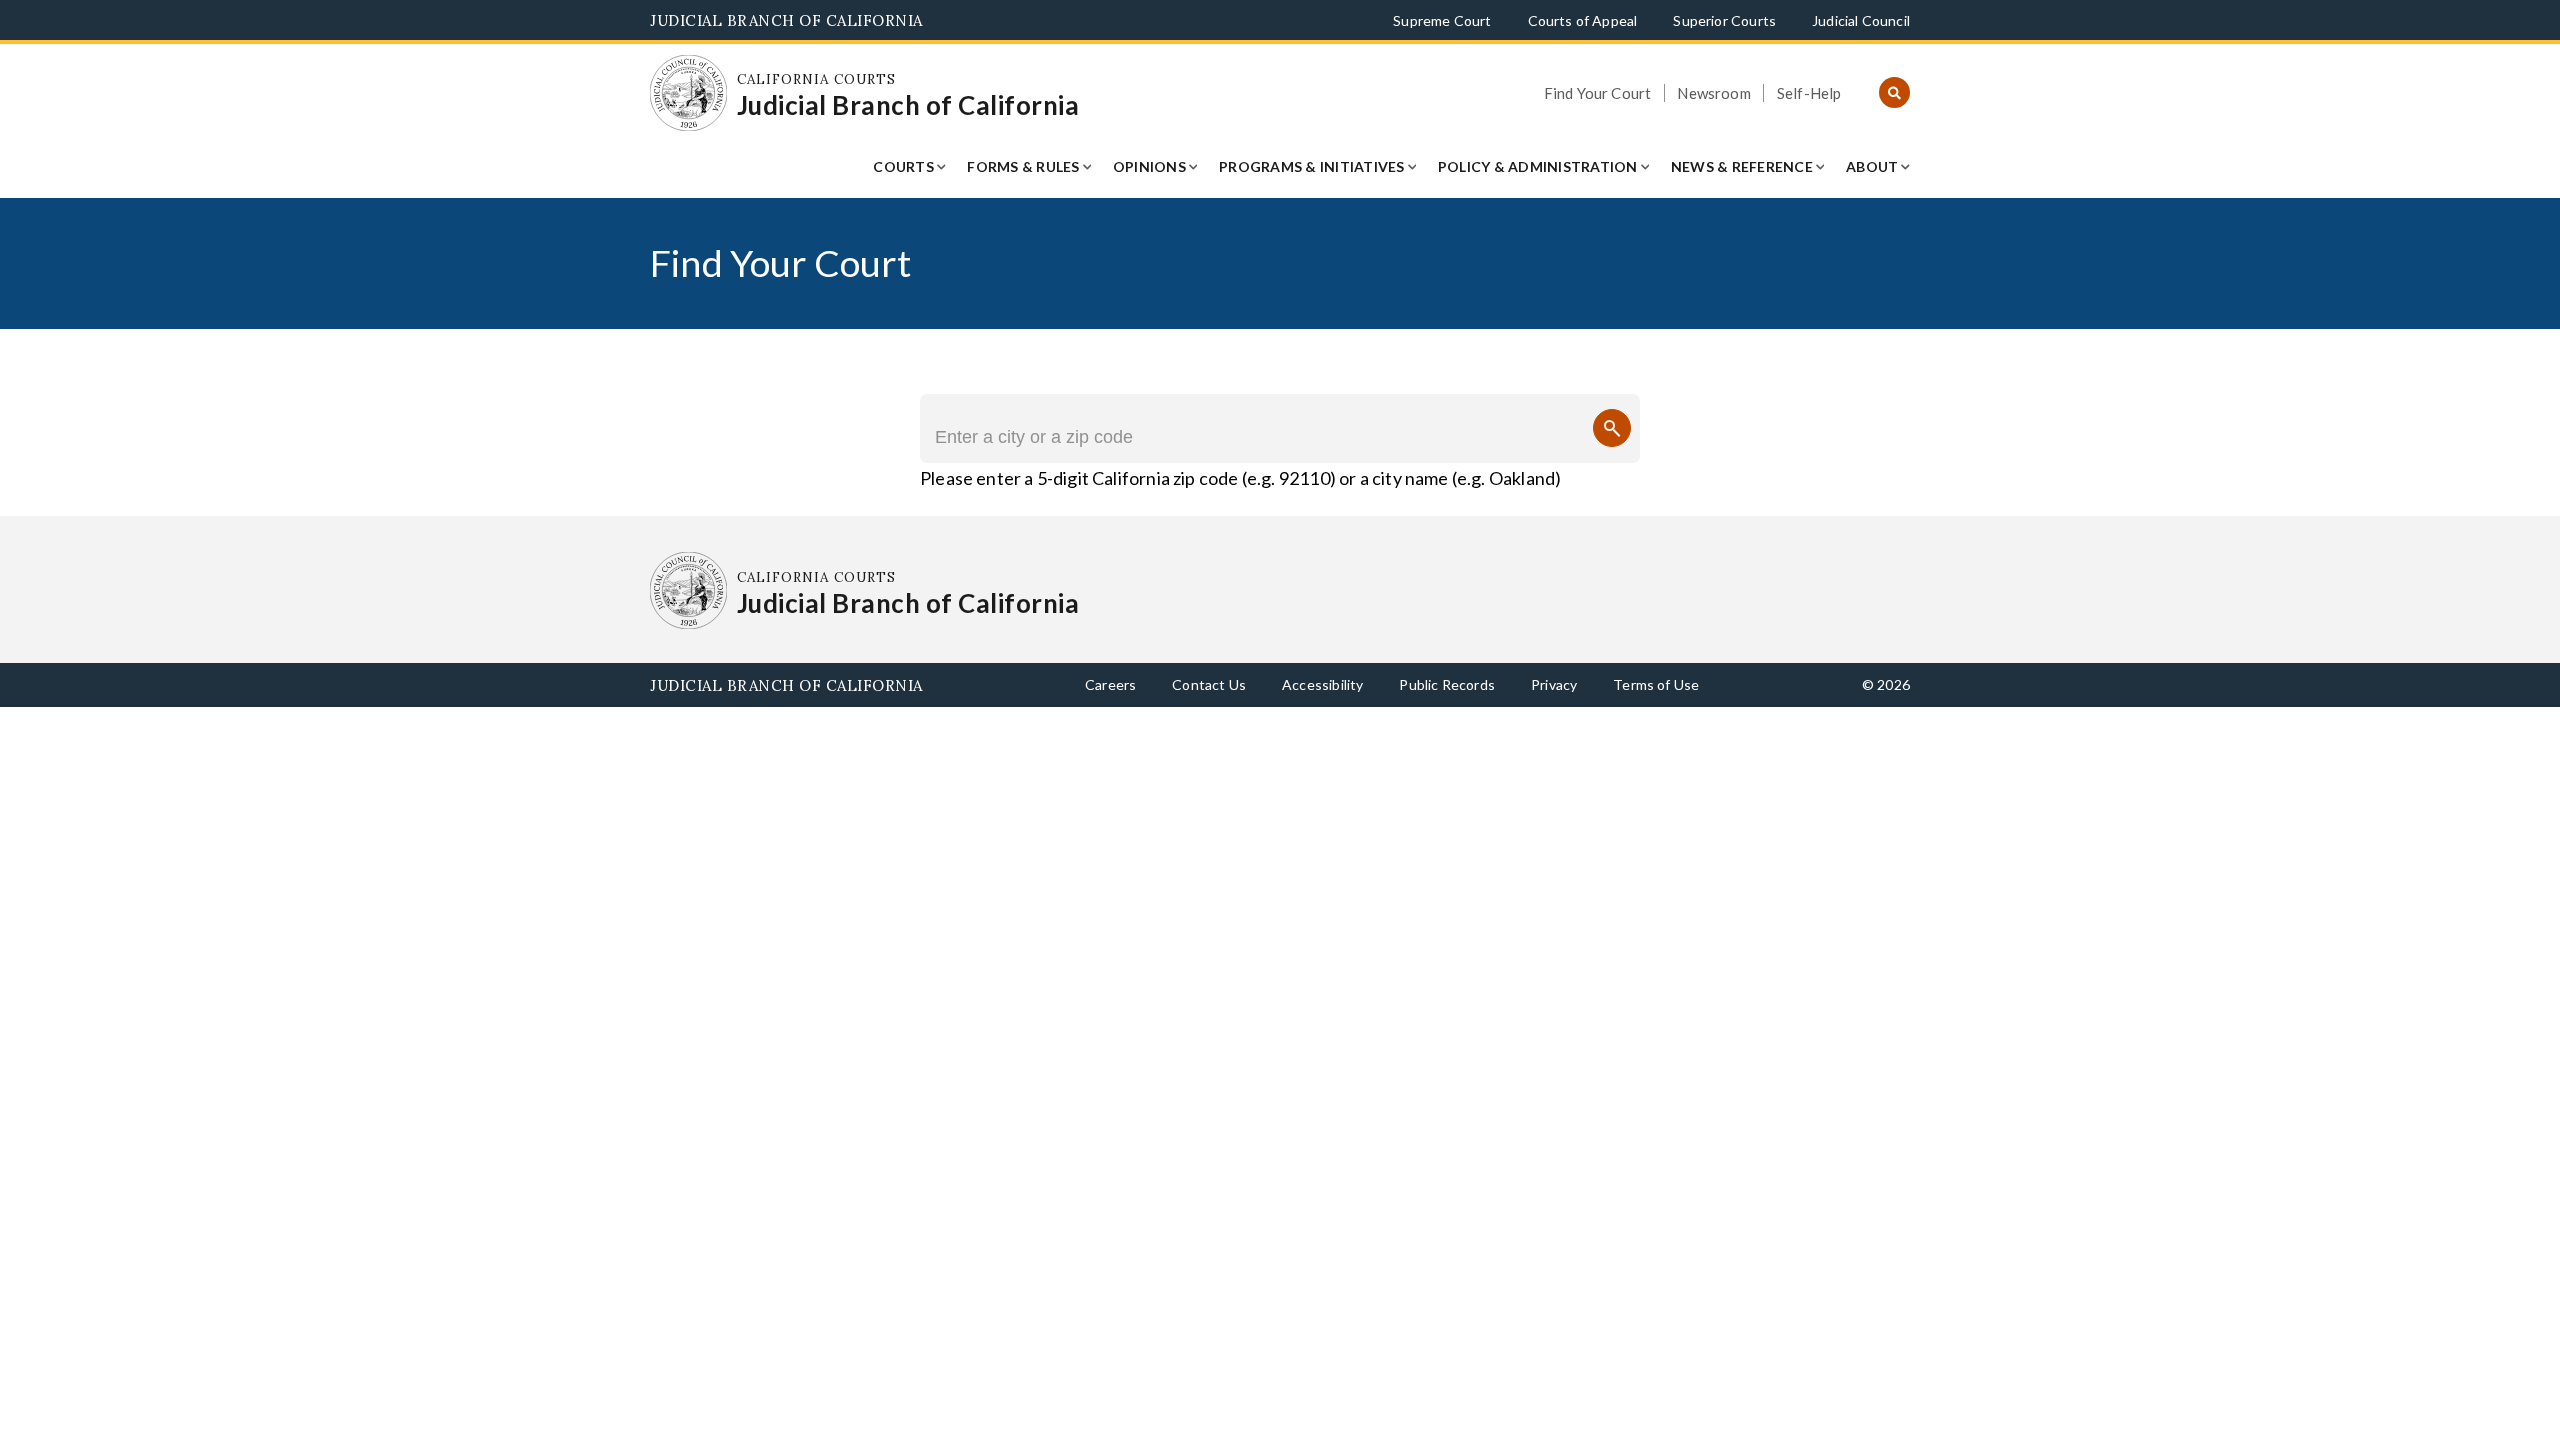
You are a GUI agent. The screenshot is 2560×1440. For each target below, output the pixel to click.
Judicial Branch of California (786, 20)
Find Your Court (1598, 93)
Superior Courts (1724, 20)
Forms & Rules (1023, 166)
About (1872, 166)
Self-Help (1809, 93)
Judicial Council (1861, 20)
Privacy (1554, 684)
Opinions (1149, 166)
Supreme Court (1442, 20)
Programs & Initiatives (1312, 166)
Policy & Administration (1538, 166)
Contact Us (1209, 684)
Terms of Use (1656, 684)
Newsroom (1713, 93)
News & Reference (1742, 166)
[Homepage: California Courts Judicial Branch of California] (688, 93)
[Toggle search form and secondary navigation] (1894, 93)
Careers (1110, 684)
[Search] (1612, 428)
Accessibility (1322, 684)
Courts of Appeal (1583, 20)
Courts (903, 166)
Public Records (1447, 684)
